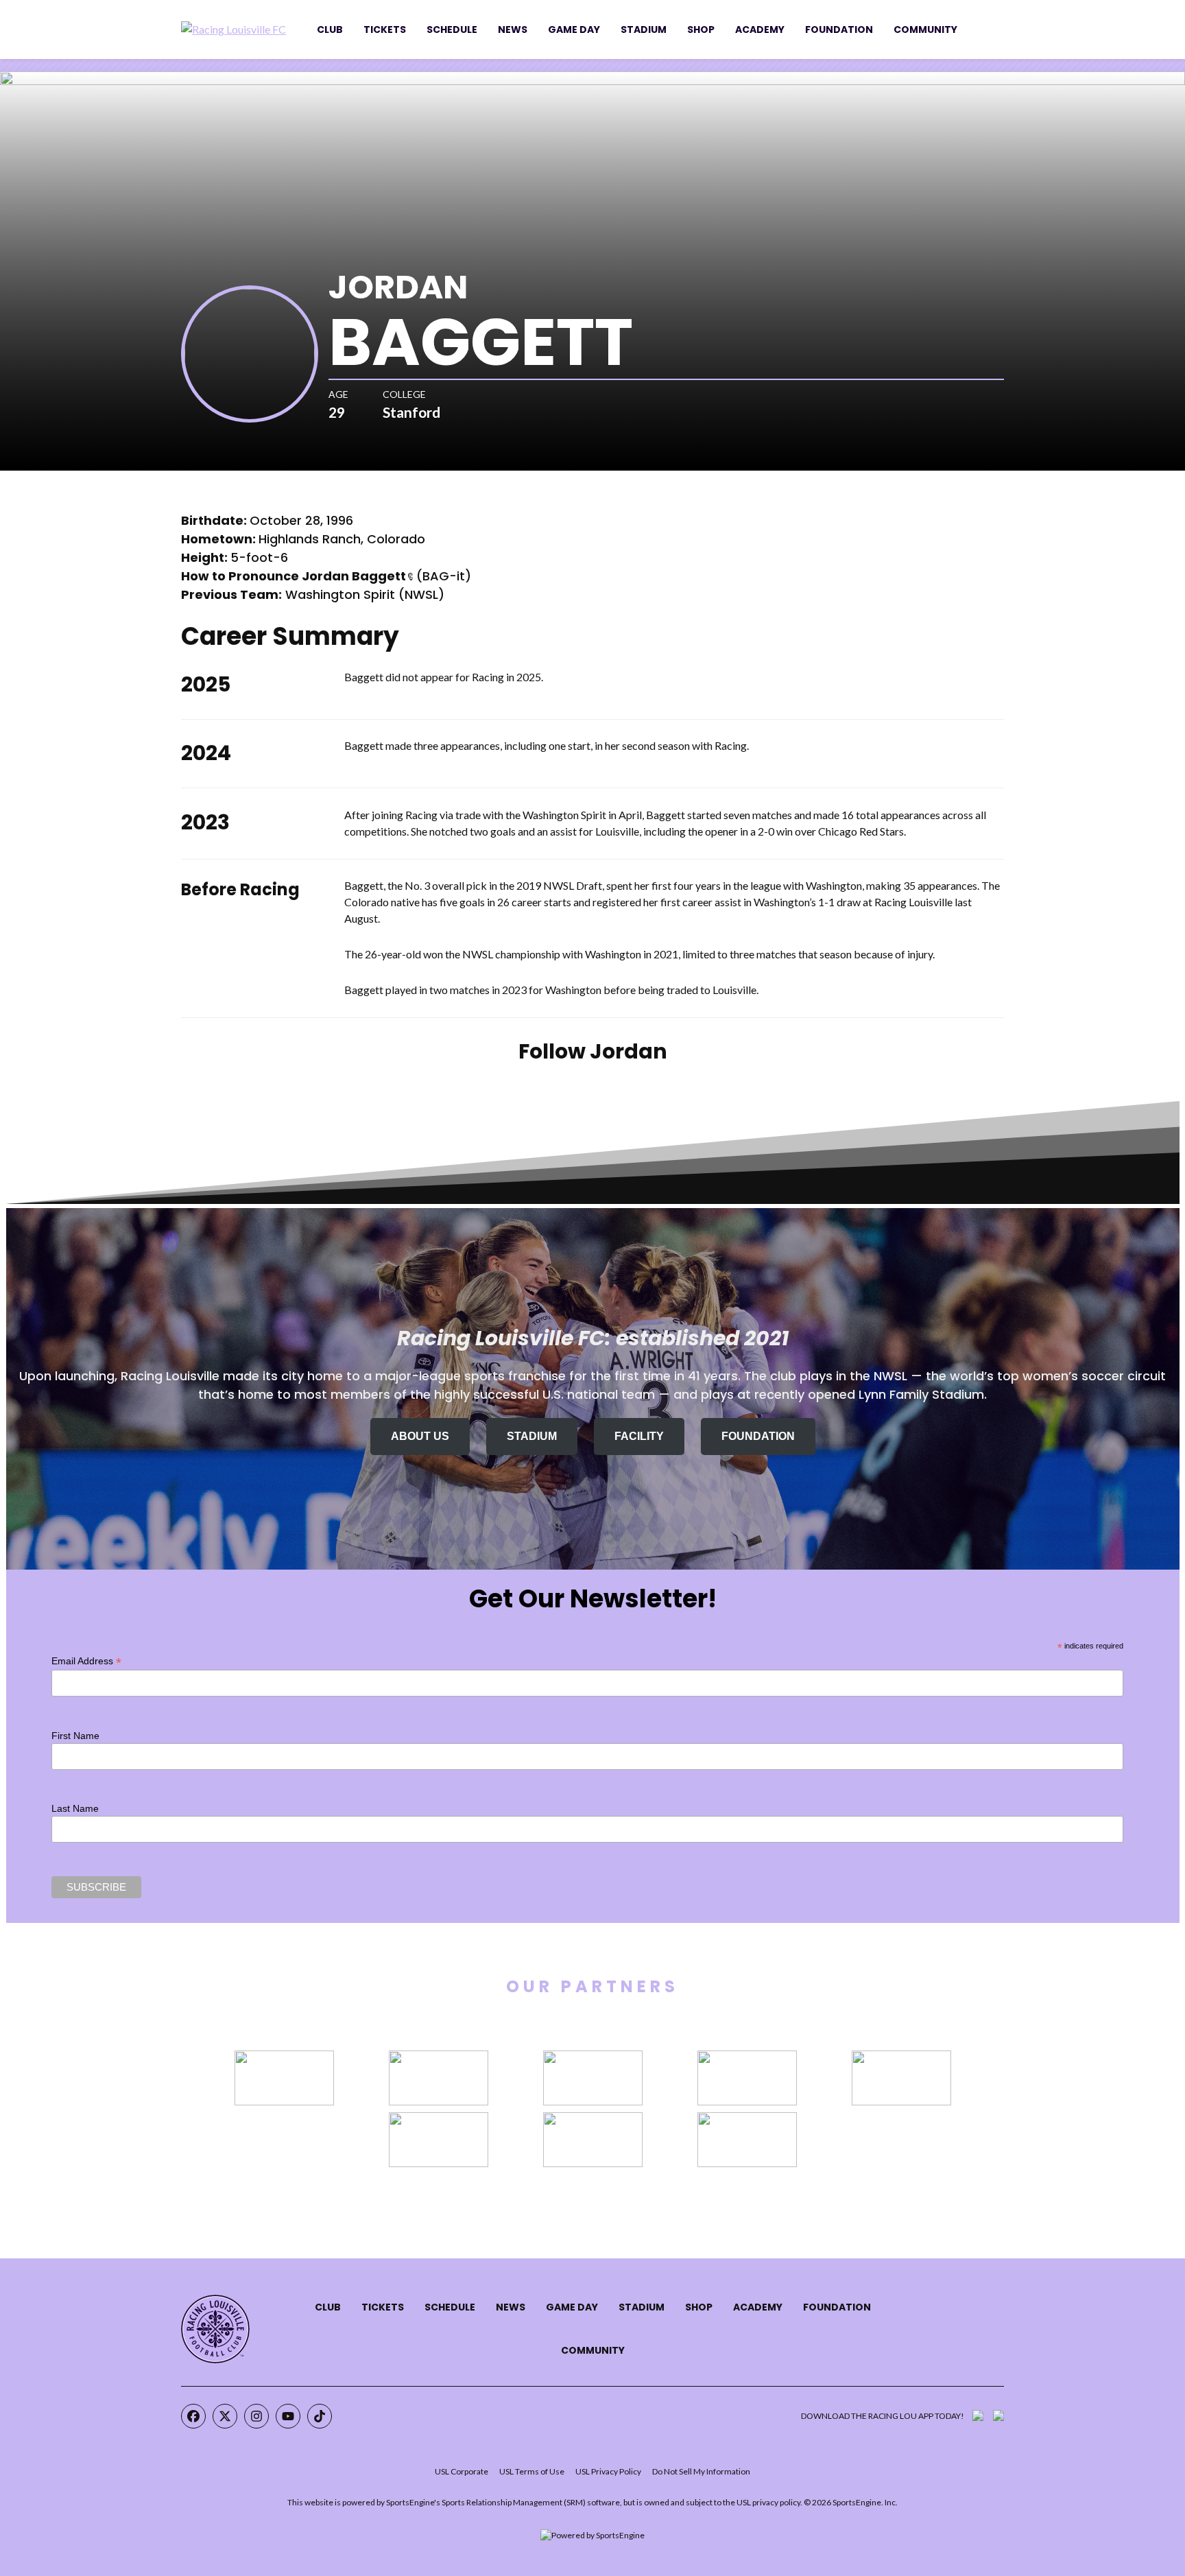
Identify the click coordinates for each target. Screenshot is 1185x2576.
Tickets (385, 29)
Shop (701, 29)
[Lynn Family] (747, 2058)
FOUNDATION (758, 1436)
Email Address (86, 1661)
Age (338, 394)
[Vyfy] (747, 2120)
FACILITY (639, 1436)
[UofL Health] (593, 2120)
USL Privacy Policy (608, 2471)
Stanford (411, 412)
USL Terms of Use (532, 2471)
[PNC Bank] (901, 2058)
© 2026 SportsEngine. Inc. (851, 2502)
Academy (760, 29)
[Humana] (439, 2058)
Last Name (75, 1808)
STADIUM (532, 1436)
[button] (410, 577)
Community (925, 29)
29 (337, 412)
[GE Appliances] (284, 2058)
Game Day (574, 29)
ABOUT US (420, 1436)
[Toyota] (439, 2120)
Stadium (644, 29)
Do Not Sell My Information (701, 2471)
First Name (75, 1736)
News (513, 29)
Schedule (452, 29)
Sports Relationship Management (502, 2502)
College (404, 394)
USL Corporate (462, 2471)
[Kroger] (593, 2058)
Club (330, 29)
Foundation (839, 29)
